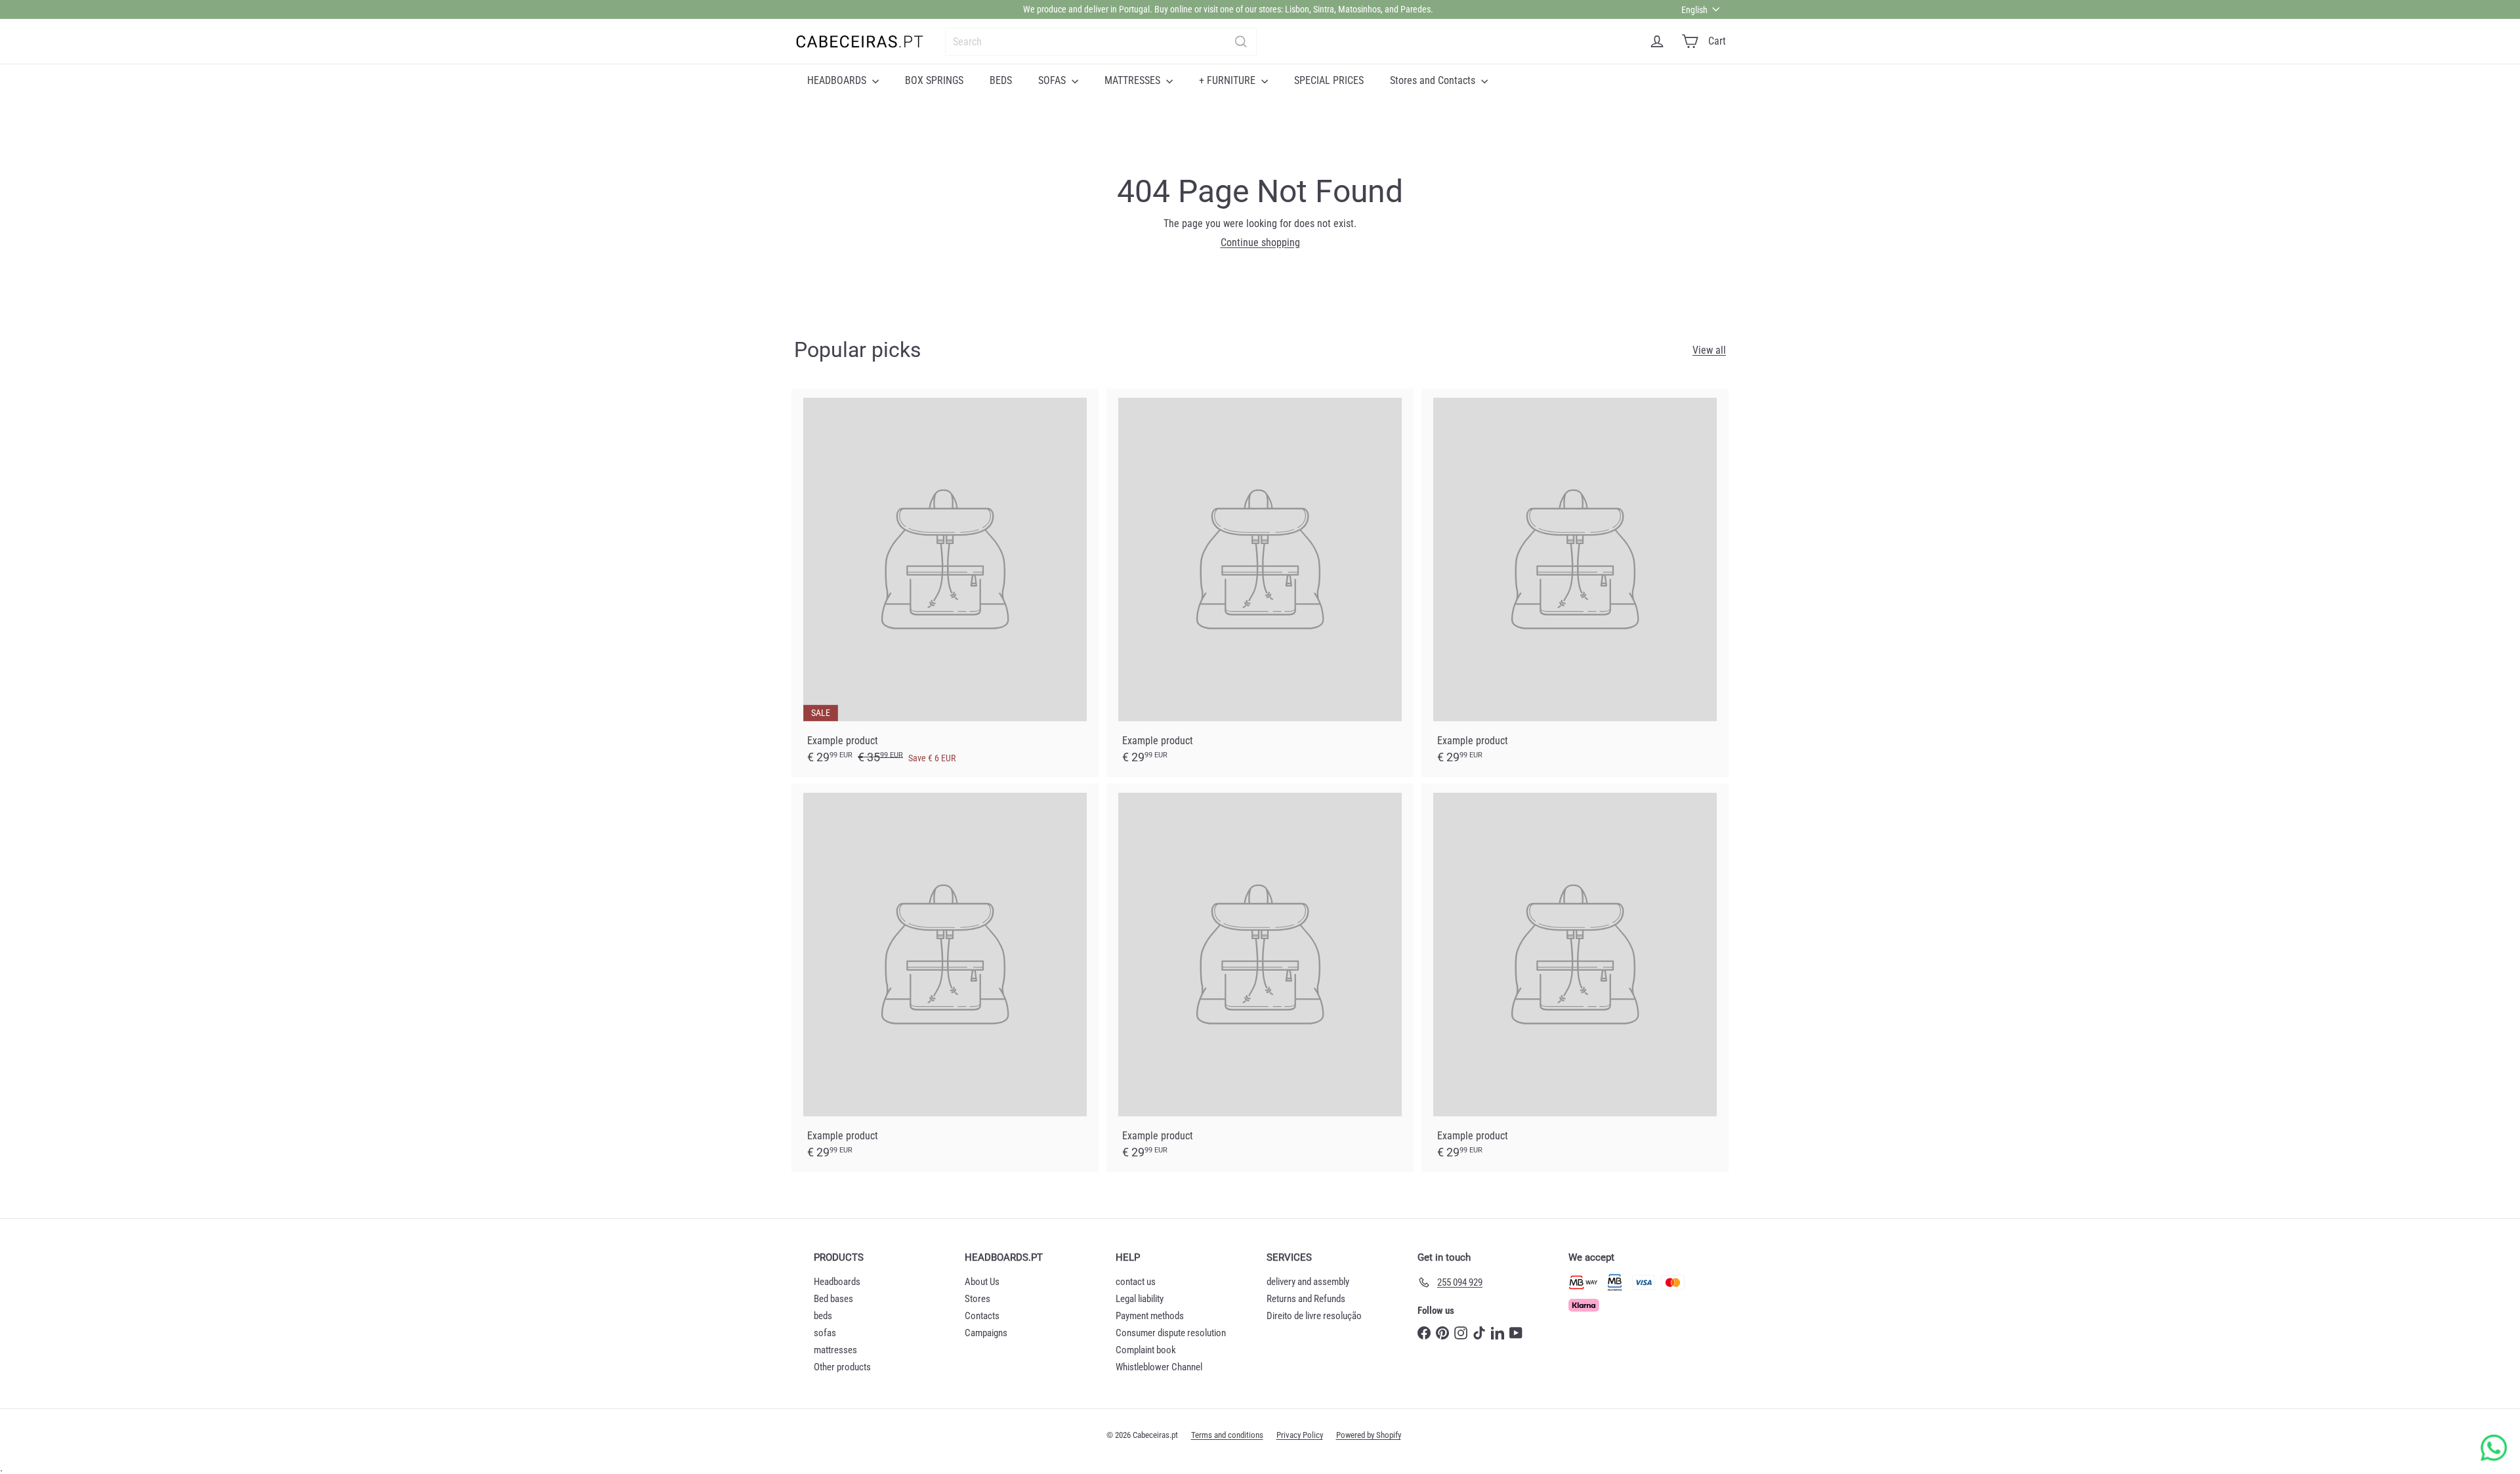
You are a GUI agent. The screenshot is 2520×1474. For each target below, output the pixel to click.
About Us (982, 1282)
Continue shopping (1260, 242)
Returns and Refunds (1306, 1299)
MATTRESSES (1134, 80)
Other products (842, 1367)
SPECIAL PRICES (1329, 80)
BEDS (1001, 80)
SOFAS (1053, 80)
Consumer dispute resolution (1171, 1333)
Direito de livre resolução (1314, 1316)
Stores (977, 1299)
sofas (825, 1333)
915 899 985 (1304, 9)
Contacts (982, 1316)
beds (823, 1316)
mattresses (835, 1350)
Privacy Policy (1300, 1435)
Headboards (837, 1282)
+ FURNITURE (1228, 80)
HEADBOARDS (838, 80)
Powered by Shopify (1369, 1435)
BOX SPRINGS (934, 80)
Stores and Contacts (1434, 80)
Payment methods (1150, 1316)
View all (1709, 350)
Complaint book (1146, 1350)
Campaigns (986, 1333)
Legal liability (1140, 1299)
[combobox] (1101, 42)
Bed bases (833, 1299)
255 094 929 (1207, 9)
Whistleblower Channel (1159, 1367)
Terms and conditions (1227, 1435)
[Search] (1241, 42)
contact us (1136, 1282)
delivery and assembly (1308, 1282)
